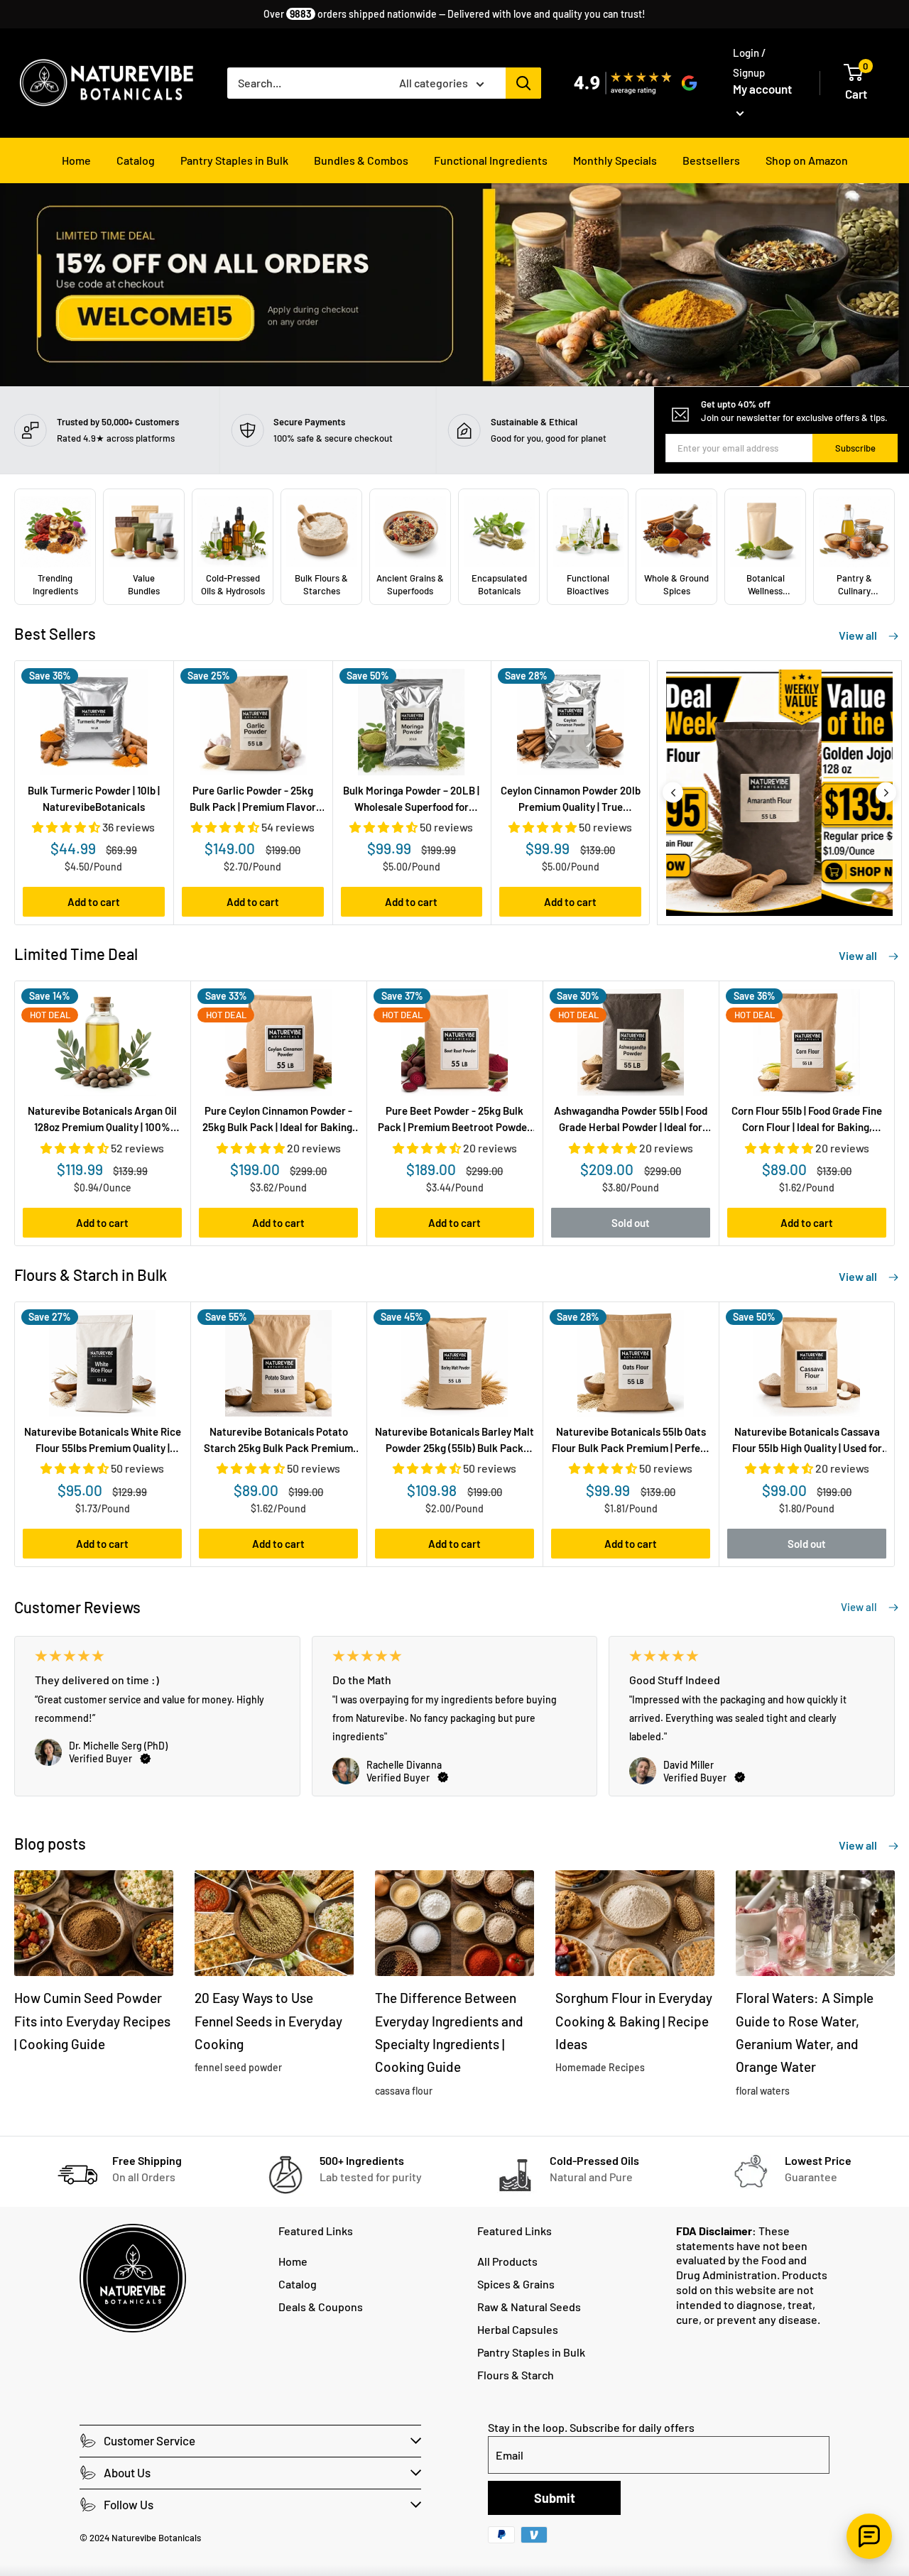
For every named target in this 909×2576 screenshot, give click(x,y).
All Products (507, 2261)
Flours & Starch (516, 2375)
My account (762, 89)
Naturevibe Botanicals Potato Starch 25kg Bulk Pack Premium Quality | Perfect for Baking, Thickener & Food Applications (278, 1441)
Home (76, 160)
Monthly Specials (615, 160)
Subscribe (855, 448)
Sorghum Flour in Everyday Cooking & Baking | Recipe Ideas (634, 2021)
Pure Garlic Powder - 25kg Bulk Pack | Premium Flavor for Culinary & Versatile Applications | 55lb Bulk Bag (253, 800)
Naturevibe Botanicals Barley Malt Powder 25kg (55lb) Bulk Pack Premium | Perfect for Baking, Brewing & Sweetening (454, 1441)
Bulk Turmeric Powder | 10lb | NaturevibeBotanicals (94, 798)
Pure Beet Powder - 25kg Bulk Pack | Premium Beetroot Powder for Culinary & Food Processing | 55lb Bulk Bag (454, 1120)
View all (859, 635)
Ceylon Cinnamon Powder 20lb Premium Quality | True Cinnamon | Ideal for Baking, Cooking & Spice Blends (571, 800)
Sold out (631, 1223)
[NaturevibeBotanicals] (779, 793)
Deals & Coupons (321, 2307)
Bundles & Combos (361, 160)
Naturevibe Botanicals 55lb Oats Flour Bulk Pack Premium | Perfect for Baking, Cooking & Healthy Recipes (631, 1441)
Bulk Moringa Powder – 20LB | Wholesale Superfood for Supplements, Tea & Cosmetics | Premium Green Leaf (411, 800)
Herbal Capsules (518, 2329)
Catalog (136, 160)
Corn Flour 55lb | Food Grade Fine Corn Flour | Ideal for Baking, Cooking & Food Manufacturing (807, 1120)
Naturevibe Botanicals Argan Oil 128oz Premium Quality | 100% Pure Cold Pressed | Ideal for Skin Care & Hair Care (102, 1120)
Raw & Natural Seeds (529, 2307)
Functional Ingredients (491, 160)
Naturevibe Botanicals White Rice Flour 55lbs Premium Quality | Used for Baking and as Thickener (103, 1441)
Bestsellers (711, 160)
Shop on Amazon (807, 160)
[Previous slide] (673, 793)
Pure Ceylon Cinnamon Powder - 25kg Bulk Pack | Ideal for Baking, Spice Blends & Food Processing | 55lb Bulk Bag (279, 1120)
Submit (555, 2498)
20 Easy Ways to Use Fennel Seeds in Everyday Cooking (268, 2021)
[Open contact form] (869, 2536)
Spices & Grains (516, 2284)
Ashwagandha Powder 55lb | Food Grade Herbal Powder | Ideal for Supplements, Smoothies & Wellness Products (631, 1120)
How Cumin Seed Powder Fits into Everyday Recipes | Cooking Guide (92, 2021)
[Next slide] (886, 793)
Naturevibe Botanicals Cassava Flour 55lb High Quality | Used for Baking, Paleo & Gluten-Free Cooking (807, 1441)
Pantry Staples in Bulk (234, 160)
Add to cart (94, 902)
